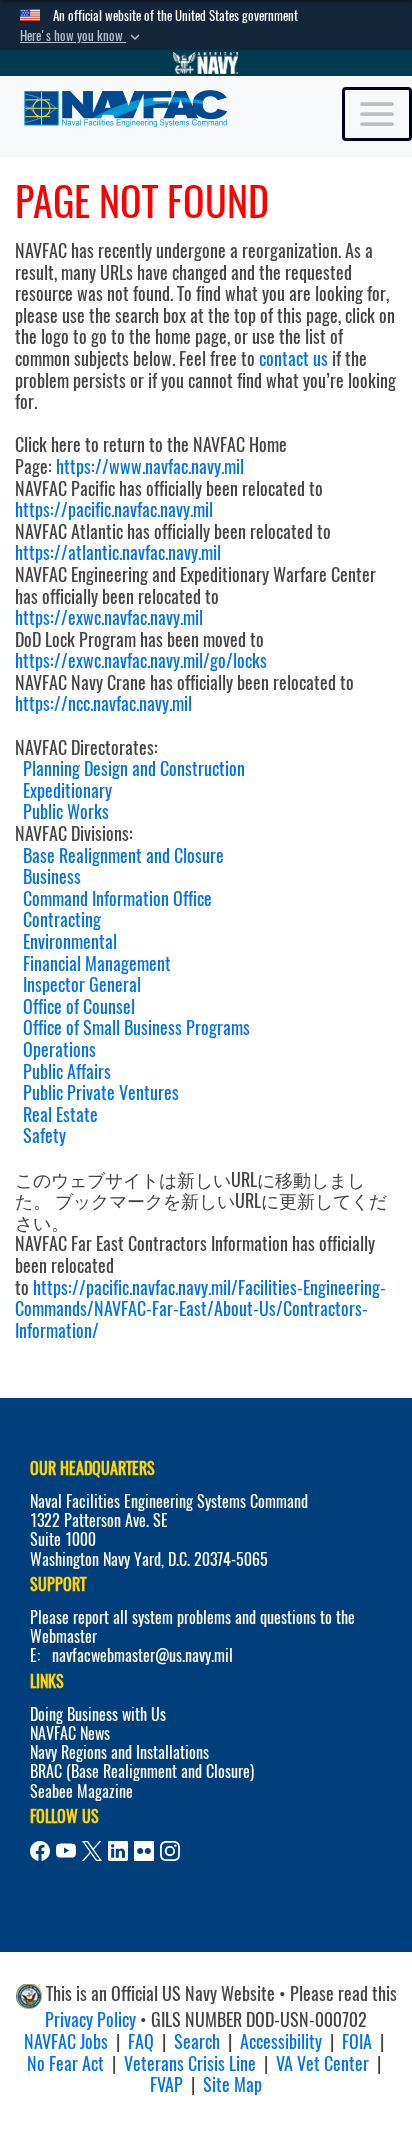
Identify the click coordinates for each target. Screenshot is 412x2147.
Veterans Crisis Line (190, 2063)
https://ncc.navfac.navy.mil (103, 703)
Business (52, 876)
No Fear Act (65, 2063)
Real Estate (60, 1114)
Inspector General (82, 984)
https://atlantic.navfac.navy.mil (118, 552)
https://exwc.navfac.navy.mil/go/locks (141, 660)
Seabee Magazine (81, 1791)
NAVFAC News (70, 1733)
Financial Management (97, 963)
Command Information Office (117, 898)
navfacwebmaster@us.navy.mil (142, 1655)
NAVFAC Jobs (66, 2041)
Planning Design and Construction (134, 768)
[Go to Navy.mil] (206, 63)
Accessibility (281, 2041)
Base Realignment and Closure (123, 855)
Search (197, 2041)
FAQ (141, 2041)
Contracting (62, 919)
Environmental (70, 941)
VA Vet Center (322, 2063)
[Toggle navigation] (377, 114)
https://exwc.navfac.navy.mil (109, 617)
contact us (293, 358)
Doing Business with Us (98, 1714)
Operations (59, 1049)
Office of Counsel (79, 1006)
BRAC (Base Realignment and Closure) (142, 1771)
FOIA (357, 2041)
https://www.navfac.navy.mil (150, 466)
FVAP (166, 2084)
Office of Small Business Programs (136, 1027)
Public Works (66, 811)
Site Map (232, 2084)
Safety (44, 1135)
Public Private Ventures (101, 1092)
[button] (82, 36)
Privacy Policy (90, 2019)
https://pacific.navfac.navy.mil (114, 509)
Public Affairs (67, 1071)
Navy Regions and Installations (119, 1752)
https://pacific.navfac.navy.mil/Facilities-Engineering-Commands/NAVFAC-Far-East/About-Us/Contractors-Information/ (200, 1309)
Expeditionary (67, 790)
